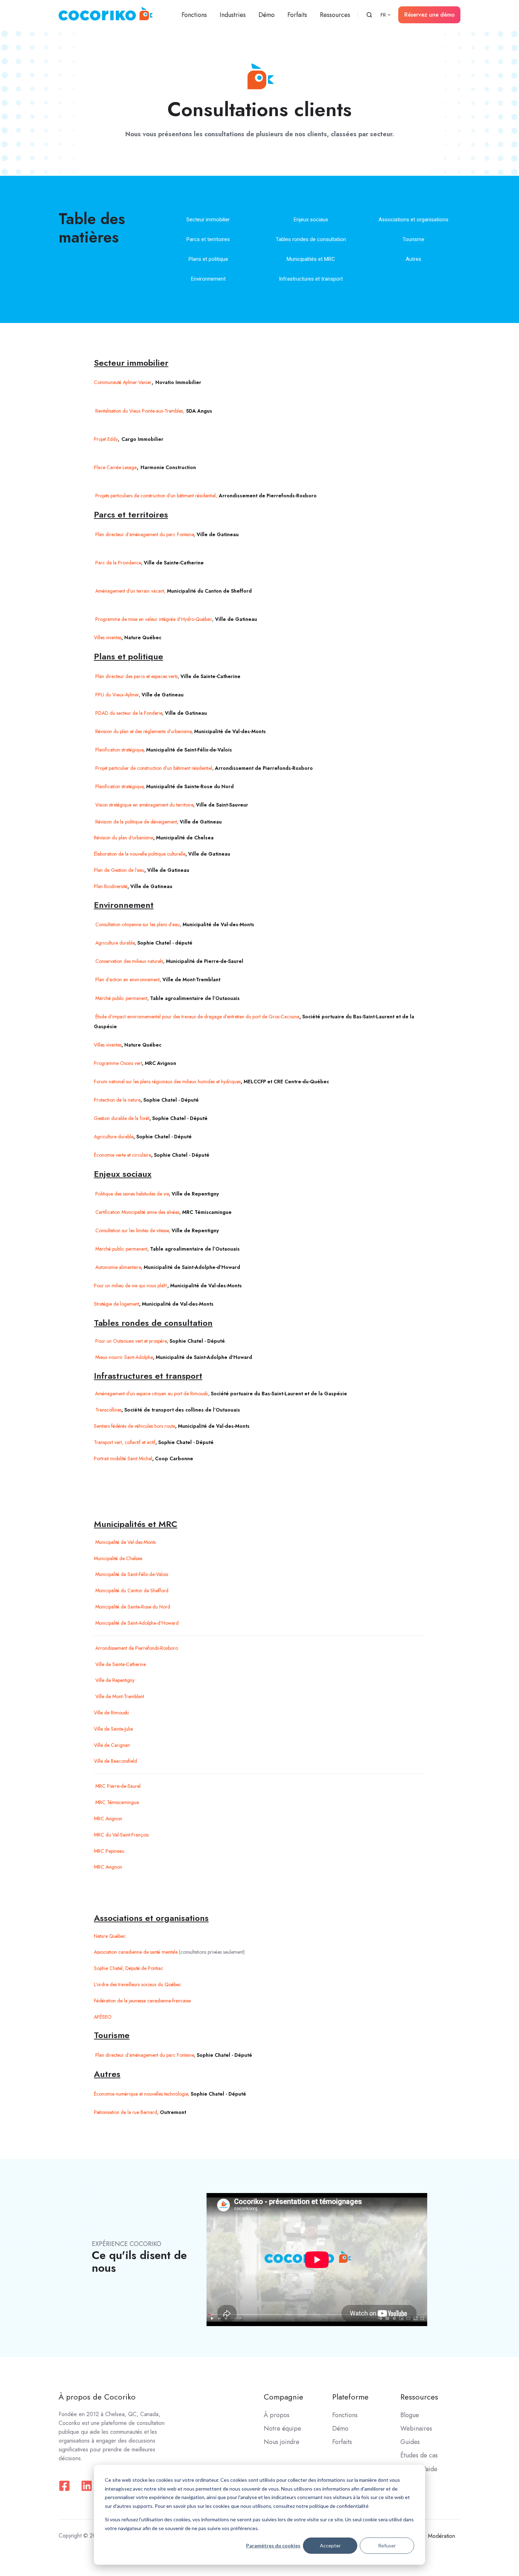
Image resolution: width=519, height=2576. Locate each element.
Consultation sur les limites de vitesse (132, 1230)
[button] (369, 15)
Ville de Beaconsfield (115, 1761)
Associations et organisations (413, 220)
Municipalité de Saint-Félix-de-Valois (131, 1574)
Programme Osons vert (118, 1063)
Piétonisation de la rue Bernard (126, 2112)
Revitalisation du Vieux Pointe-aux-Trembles (138, 411)
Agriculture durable (114, 1137)
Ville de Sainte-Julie (113, 1729)
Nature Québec (110, 1936)
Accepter (330, 2545)
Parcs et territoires (208, 239)
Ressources (335, 15)
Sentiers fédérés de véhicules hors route (135, 1426)
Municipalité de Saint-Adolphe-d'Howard (136, 1623)
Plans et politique (208, 259)
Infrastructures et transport (311, 279)
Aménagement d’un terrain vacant (129, 591)
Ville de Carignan (112, 1745)
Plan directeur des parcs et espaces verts (136, 676)
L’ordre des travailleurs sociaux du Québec (138, 1984)
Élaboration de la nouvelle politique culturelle (140, 854)
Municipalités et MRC (311, 259)
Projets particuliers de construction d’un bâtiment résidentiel (155, 496)
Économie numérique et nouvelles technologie (141, 2094)
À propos (277, 2415)
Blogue (410, 2415)
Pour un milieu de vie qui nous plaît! (131, 1286)
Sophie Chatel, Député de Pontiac (129, 1968)
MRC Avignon (108, 1867)
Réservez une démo (429, 15)
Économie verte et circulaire (123, 1155)
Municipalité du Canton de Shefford (131, 1590)
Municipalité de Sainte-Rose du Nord (132, 1607)
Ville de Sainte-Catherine (120, 1664)
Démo (267, 15)
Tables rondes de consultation (311, 239)
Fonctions (194, 15)
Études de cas (419, 2455)
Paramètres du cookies (273, 2545)
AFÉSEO (103, 2017)
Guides (410, 2442)
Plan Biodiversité (111, 886)
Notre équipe (282, 2428)
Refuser (387, 2545)
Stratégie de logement (117, 1304)
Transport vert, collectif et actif (125, 1442)
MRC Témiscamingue (116, 1802)
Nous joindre (282, 2442)
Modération (442, 2536)
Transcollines (108, 1410)
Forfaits (297, 15)
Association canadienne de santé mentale (136, 1952)
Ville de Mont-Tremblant (119, 1696)
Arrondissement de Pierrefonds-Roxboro (136, 1648)
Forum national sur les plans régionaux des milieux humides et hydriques (167, 1082)
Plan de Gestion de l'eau (119, 870)
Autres (413, 259)
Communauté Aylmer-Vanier (123, 382)
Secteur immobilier (208, 220)
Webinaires (416, 2428)
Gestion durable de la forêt (122, 1118)
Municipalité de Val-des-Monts (125, 1542)
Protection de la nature (117, 1100)
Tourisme (413, 239)
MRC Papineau (109, 1851)
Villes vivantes (108, 1045)
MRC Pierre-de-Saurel (117, 1786)
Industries (233, 15)
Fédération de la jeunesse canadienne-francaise (142, 2001)
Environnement (208, 279)
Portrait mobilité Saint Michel (123, 1458)
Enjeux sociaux (311, 220)
